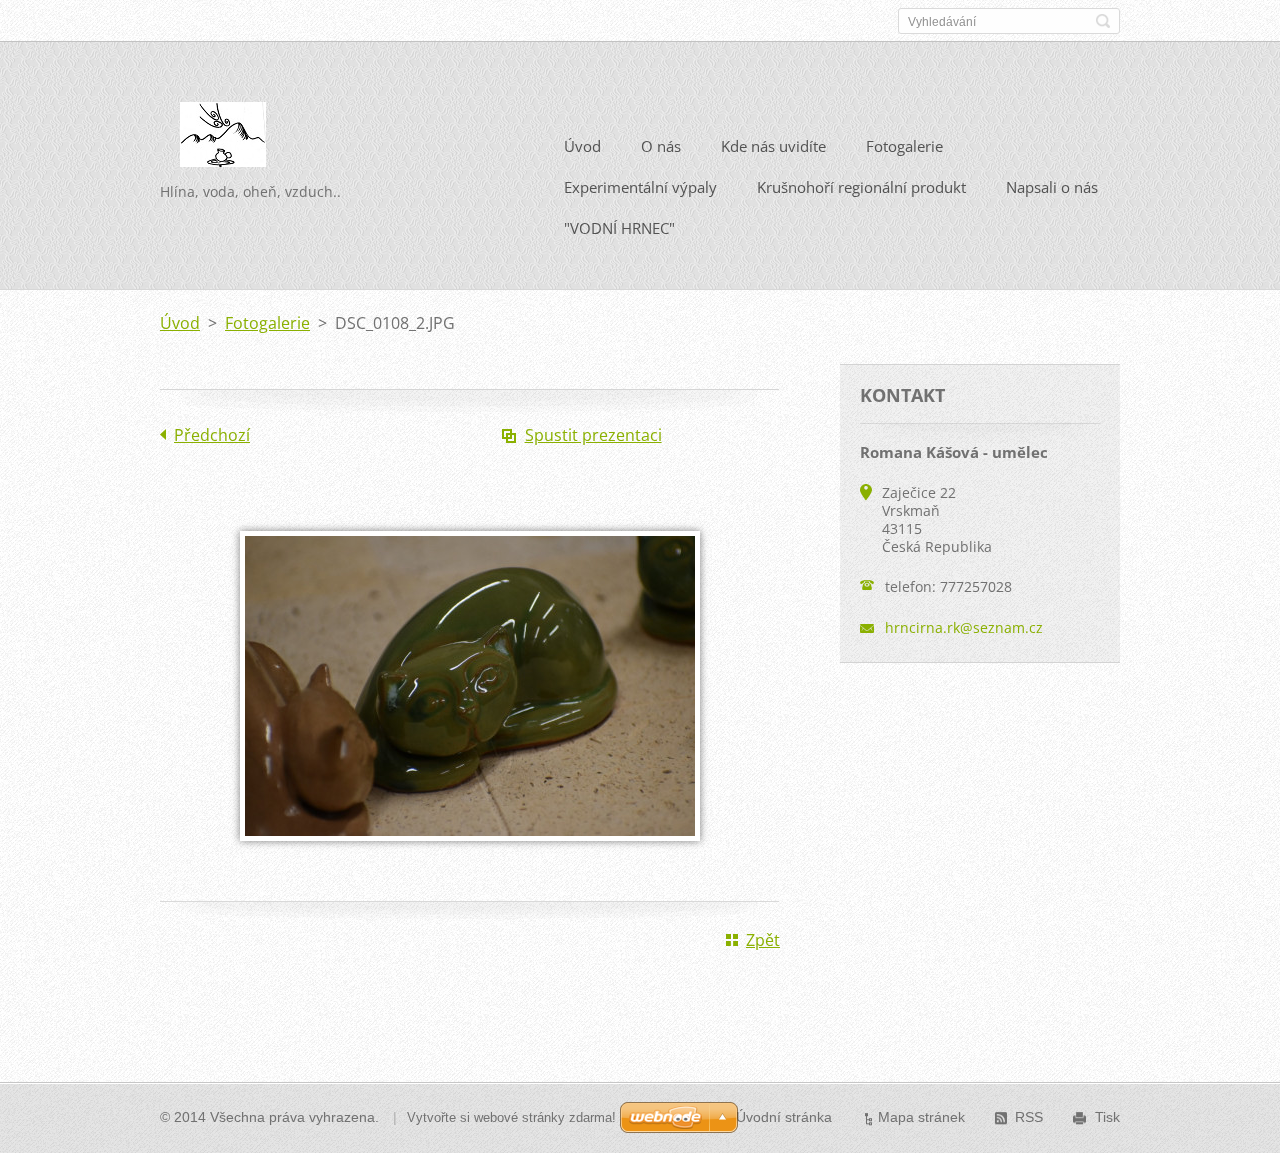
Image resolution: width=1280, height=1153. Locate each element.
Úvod (582, 146)
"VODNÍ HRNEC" (619, 228)
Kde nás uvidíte (773, 146)
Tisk (1107, 1117)
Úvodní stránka (784, 1117)
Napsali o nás (1052, 187)
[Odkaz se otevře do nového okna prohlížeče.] (470, 855)
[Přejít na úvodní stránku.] (223, 141)
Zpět (763, 940)
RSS (1029, 1117)
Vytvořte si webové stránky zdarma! (511, 1117)
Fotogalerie (904, 146)
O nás (661, 146)
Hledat (1103, 21)
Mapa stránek (921, 1117)
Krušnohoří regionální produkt (861, 187)
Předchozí (212, 435)
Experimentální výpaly (640, 187)
